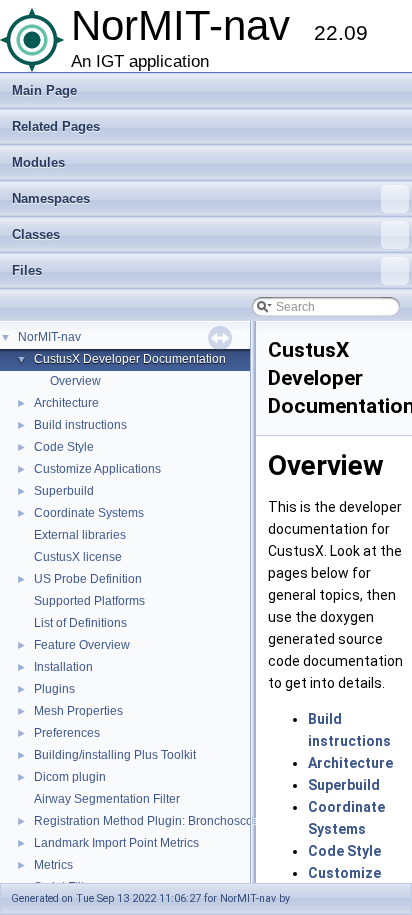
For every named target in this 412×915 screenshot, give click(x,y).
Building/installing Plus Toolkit (115, 755)
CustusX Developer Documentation (130, 359)
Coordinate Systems (89, 513)
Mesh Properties (78, 711)
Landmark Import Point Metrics (116, 843)
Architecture (66, 403)
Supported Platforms (89, 601)
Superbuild (64, 491)
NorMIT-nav (49, 337)
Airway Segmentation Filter (107, 799)
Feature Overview (82, 645)
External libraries (80, 535)
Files (27, 270)
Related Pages (56, 126)
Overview (75, 381)
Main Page (44, 90)
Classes (36, 234)
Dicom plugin (70, 777)
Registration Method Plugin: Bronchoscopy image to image (193, 821)
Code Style (64, 447)
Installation (63, 667)
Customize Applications (97, 469)
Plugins (54, 689)
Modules (38, 162)
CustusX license (78, 557)
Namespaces (51, 198)
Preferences (67, 733)
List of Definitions (80, 623)
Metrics (53, 865)
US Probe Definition (88, 579)
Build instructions (80, 425)
